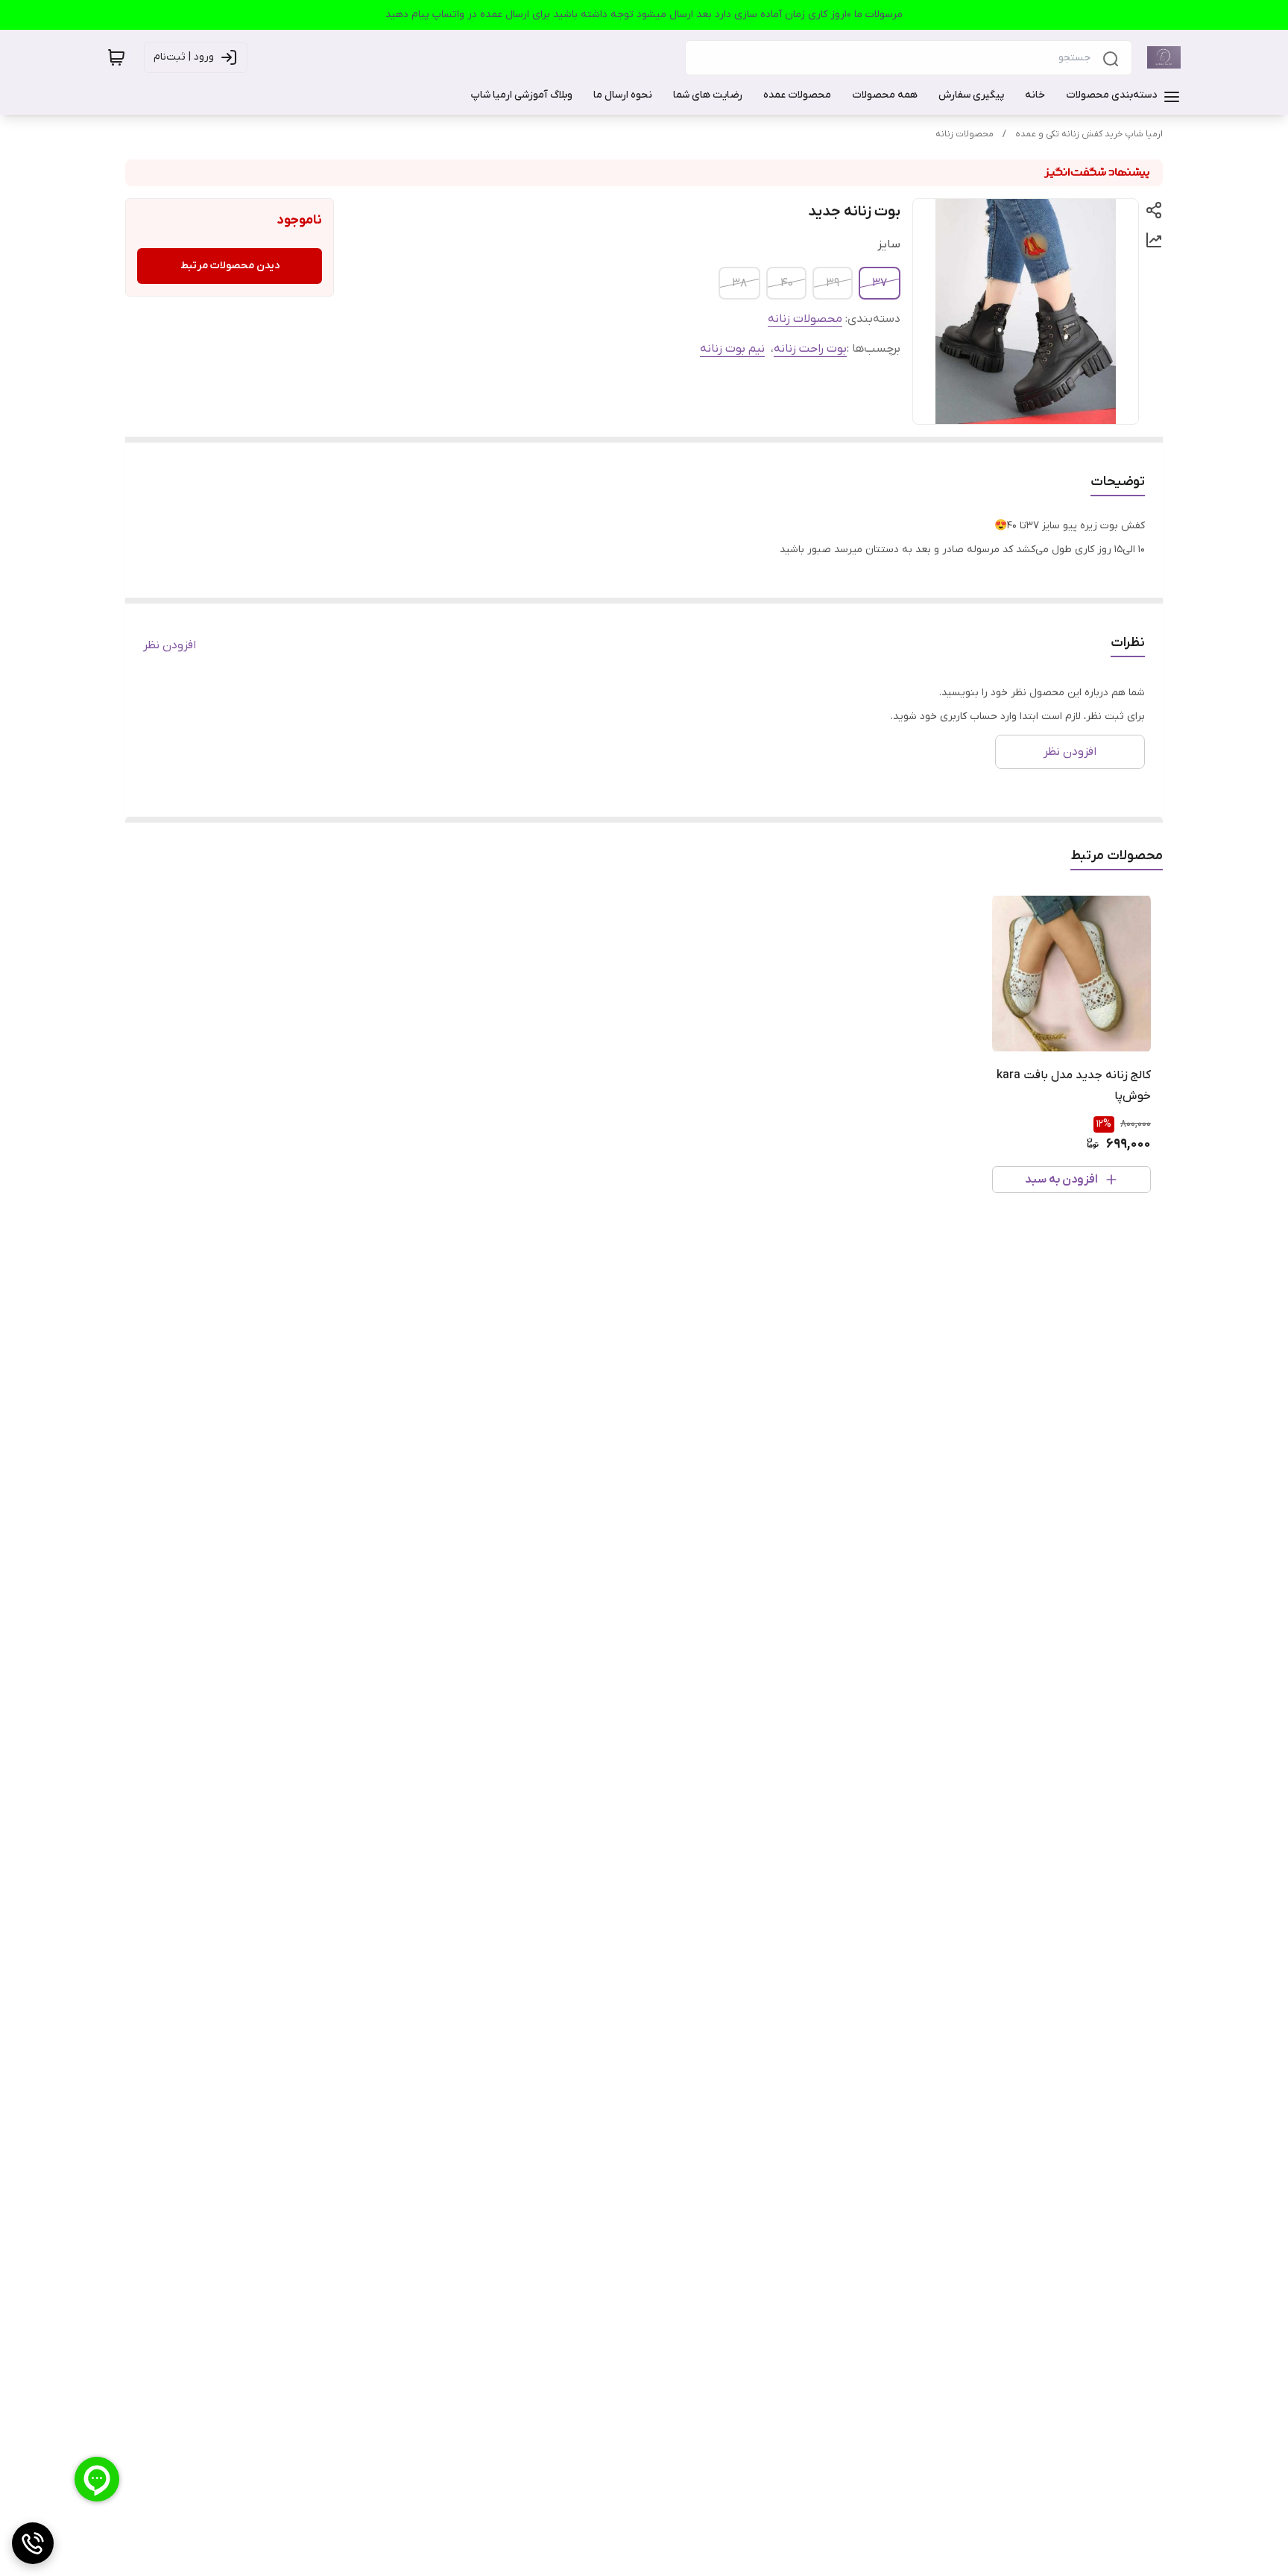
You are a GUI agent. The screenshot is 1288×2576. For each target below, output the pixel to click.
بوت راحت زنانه (810, 349)
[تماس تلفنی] (33, 2543)
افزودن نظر (170, 645)
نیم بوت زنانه (732, 349)
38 (739, 283)
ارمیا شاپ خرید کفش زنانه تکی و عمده (1089, 134)
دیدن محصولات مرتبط (230, 266)
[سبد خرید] (116, 57)
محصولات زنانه (965, 134)
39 (833, 283)
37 (880, 283)
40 (787, 283)
